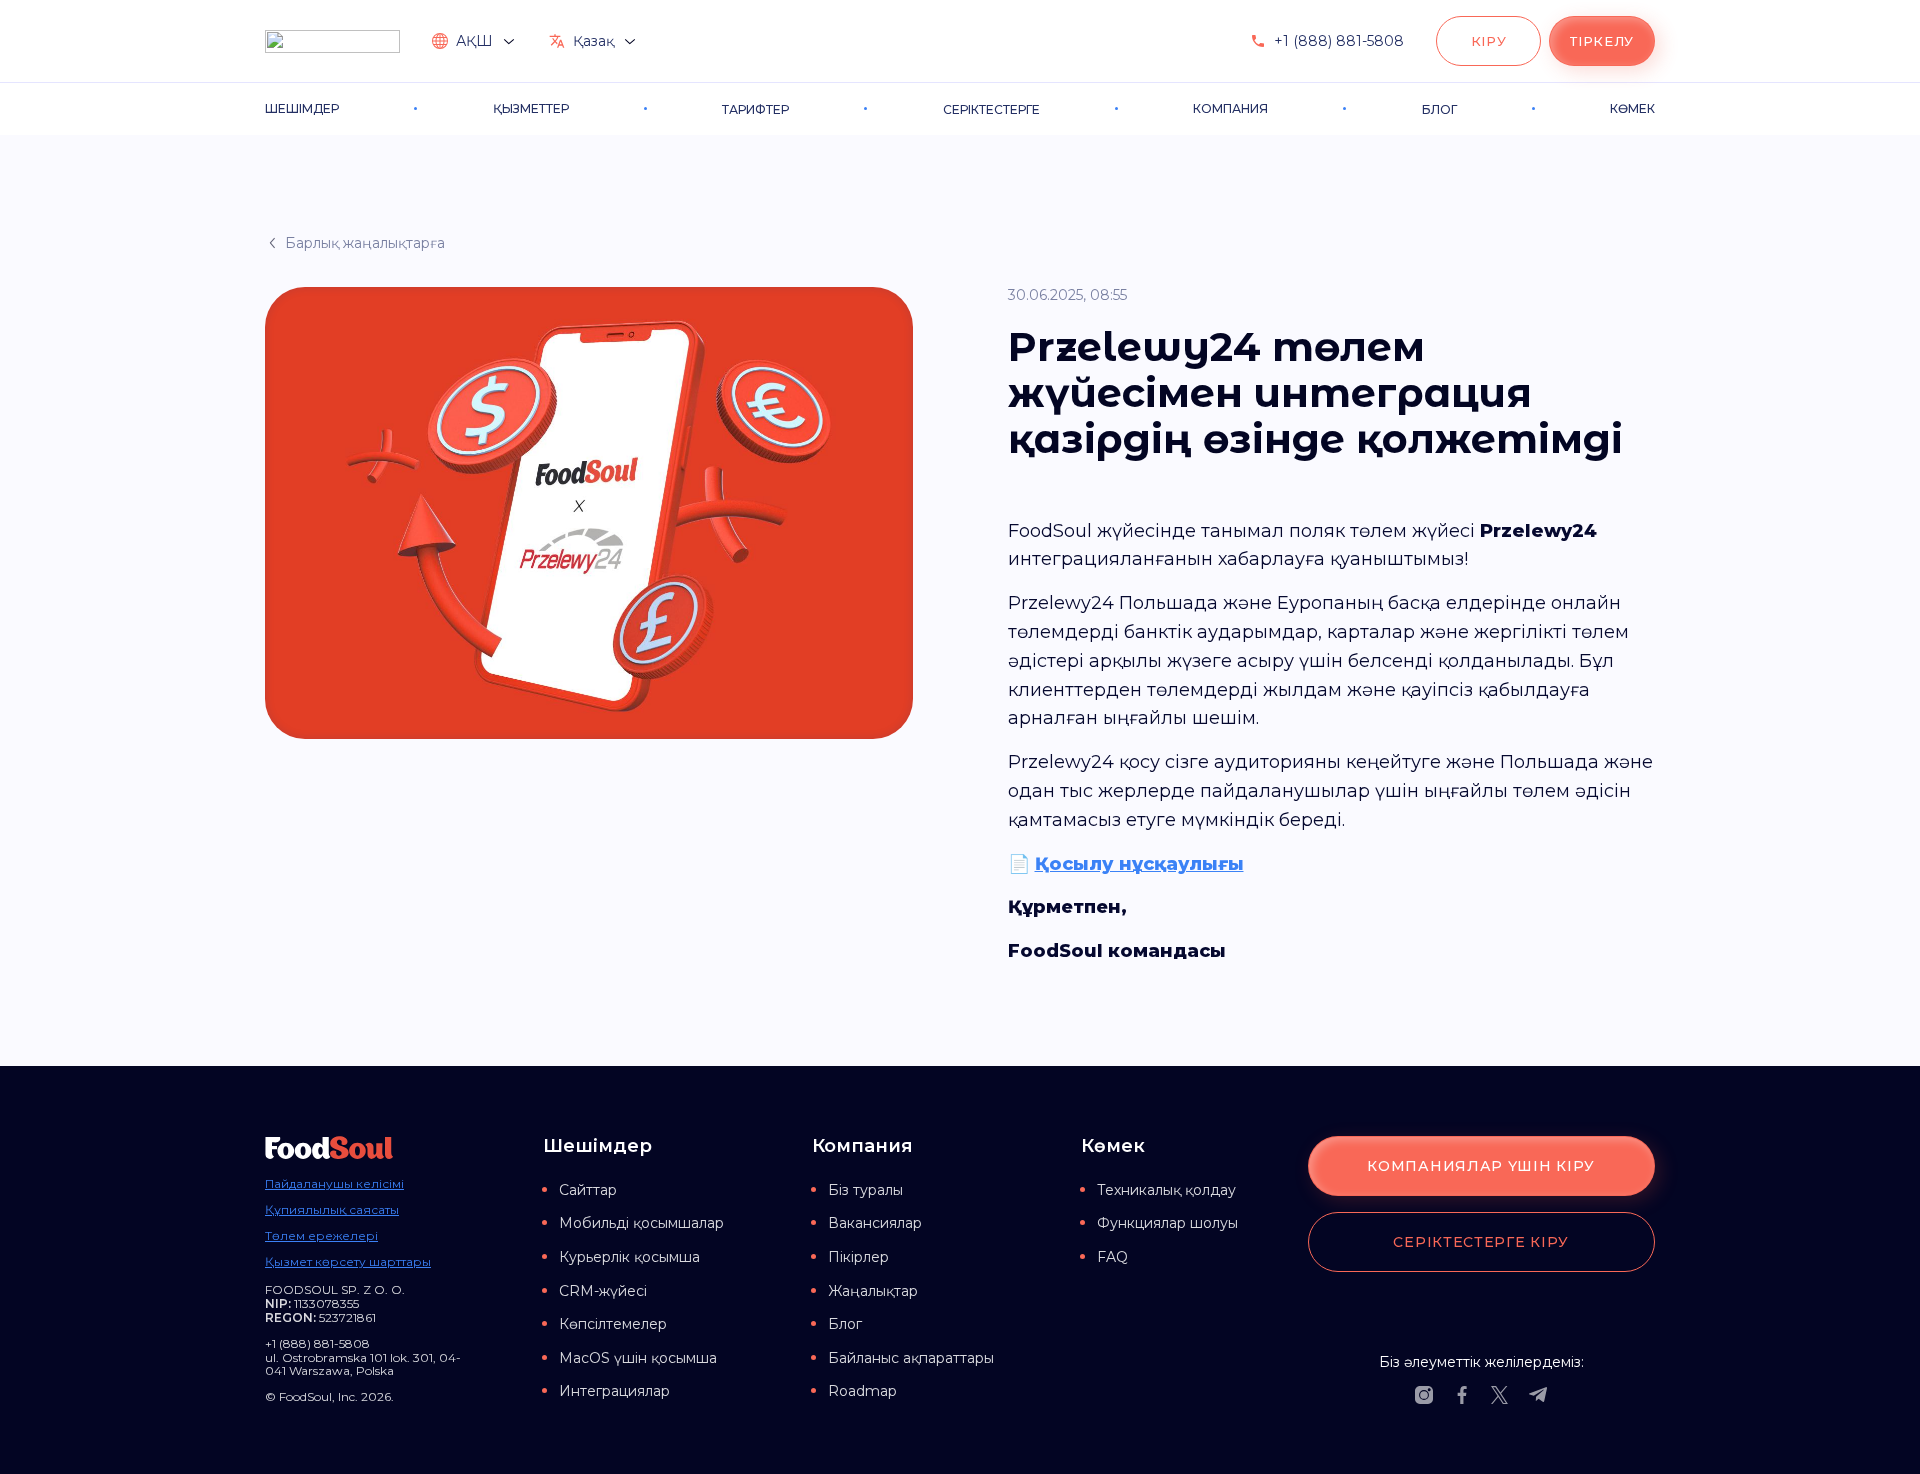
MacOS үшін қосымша (638, 1358)
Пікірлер (858, 1257)
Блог (845, 1324)
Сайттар (588, 1190)
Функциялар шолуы (1167, 1223)
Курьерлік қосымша (629, 1257)
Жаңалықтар (873, 1291)
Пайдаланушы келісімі (334, 1184)
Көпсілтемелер (613, 1324)
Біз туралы (865, 1190)
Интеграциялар (614, 1391)
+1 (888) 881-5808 (1339, 41)
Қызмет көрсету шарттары (348, 1262)
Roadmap (862, 1391)
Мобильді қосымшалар (641, 1223)
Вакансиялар (875, 1223)
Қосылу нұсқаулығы (1139, 864)
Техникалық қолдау (1166, 1190)
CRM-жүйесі (603, 1291)
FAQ (1112, 1257)
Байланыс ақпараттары (911, 1358)
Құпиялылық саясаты (332, 1210)
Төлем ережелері (321, 1236)
